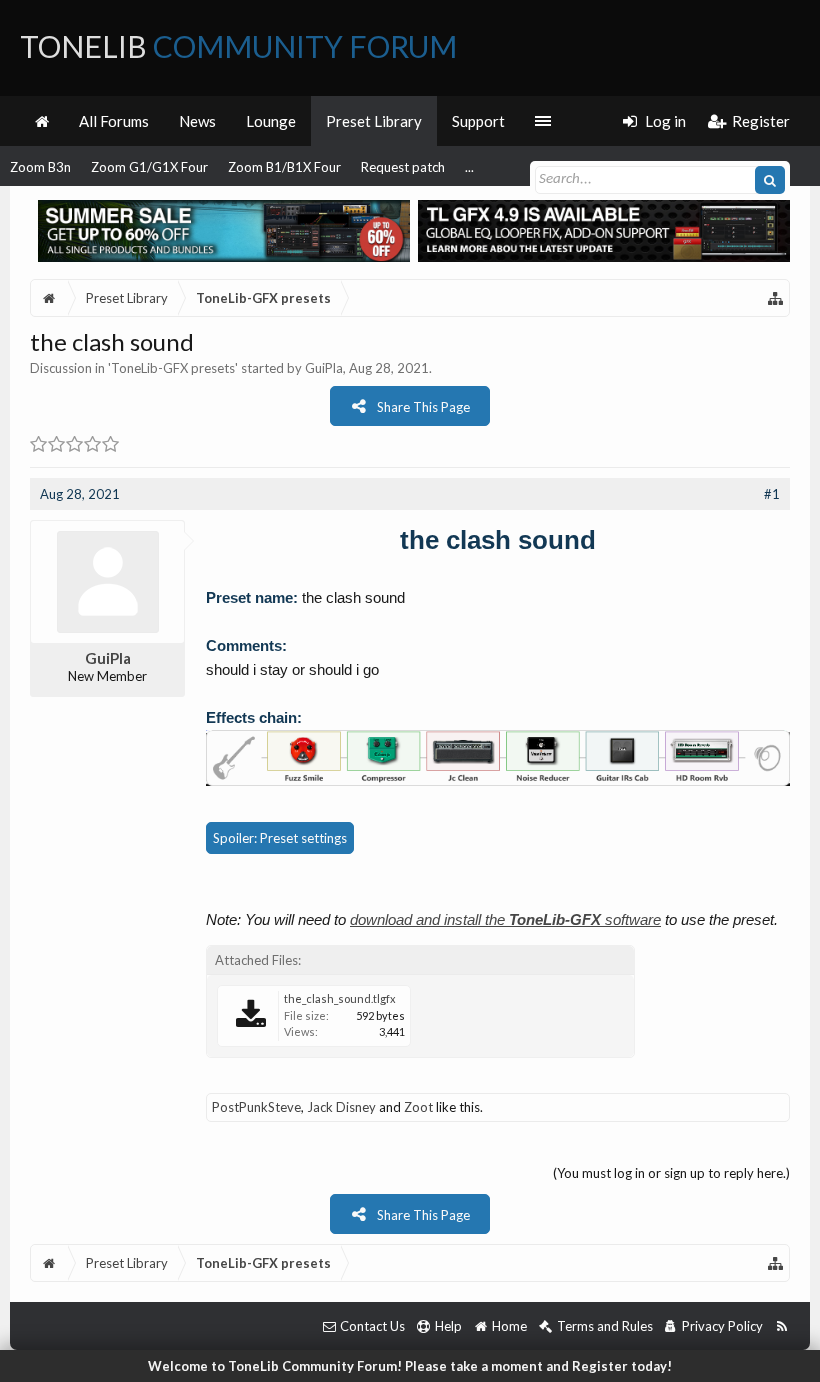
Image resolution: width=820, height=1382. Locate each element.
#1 (772, 494)
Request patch (403, 167)
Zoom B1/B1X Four (284, 167)
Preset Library (374, 121)
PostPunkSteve (256, 1107)
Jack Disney (341, 1107)
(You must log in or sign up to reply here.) (671, 1173)
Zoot (418, 1107)
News (197, 121)
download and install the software (505, 919)
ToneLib (238, 46)
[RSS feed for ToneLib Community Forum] (781, 1326)
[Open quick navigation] (776, 298)
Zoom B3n (40, 167)
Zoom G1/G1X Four (149, 167)
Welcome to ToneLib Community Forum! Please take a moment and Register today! (410, 1366)
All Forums (114, 121)
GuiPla (324, 368)
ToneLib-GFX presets (173, 368)
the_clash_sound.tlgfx (340, 998)
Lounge (271, 121)
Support (478, 121)
